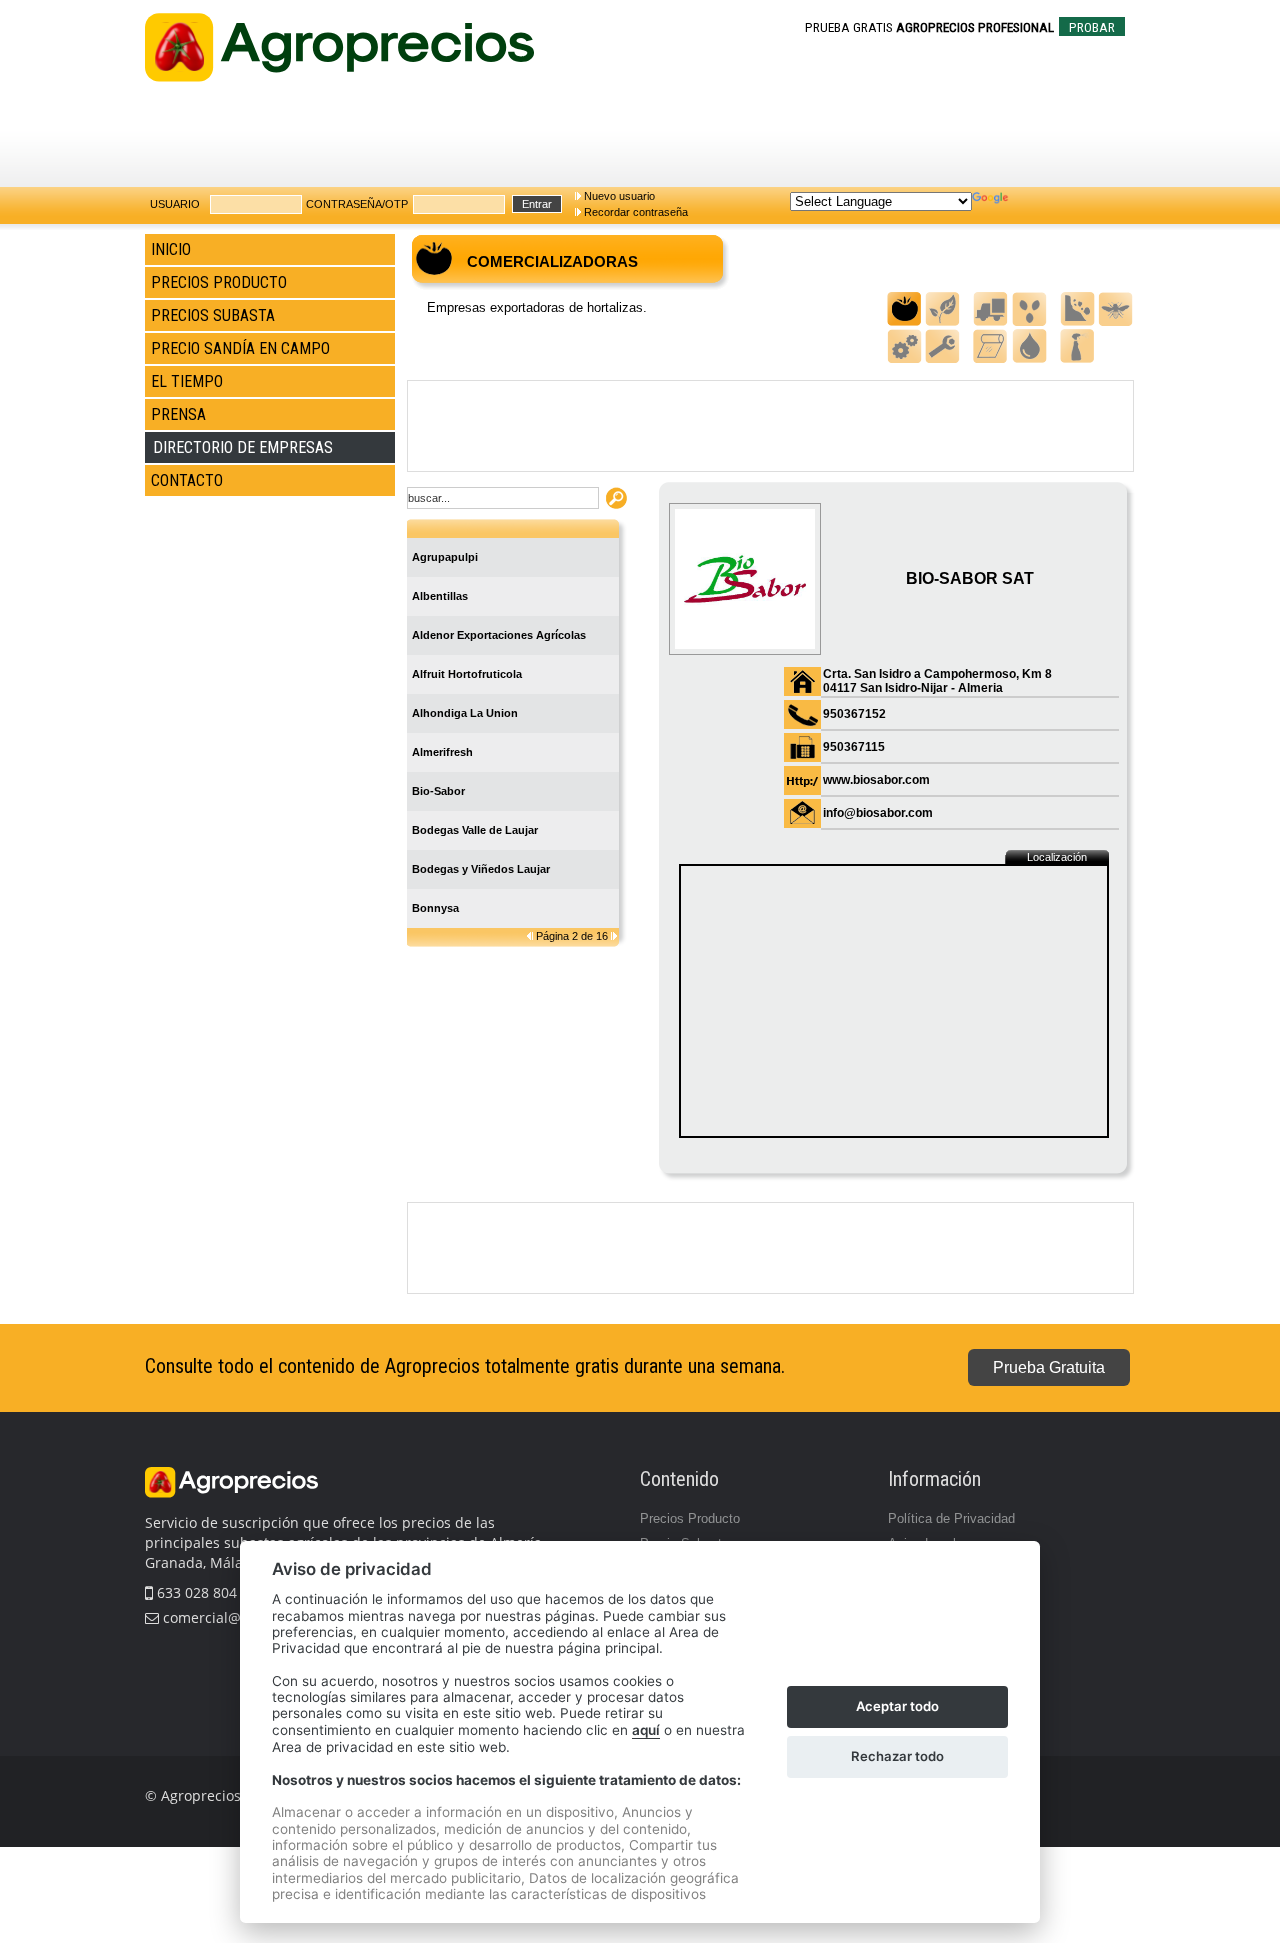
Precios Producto (690, 1518)
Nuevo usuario (619, 196)
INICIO (171, 249)
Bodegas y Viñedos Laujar (481, 869)
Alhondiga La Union (465, 713)
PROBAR (1092, 27)
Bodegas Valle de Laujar (475, 830)
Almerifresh (442, 752)
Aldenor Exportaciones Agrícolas (499, 635)
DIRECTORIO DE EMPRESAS (243, 447)
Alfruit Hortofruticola (467, 674)
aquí (646, 1730)
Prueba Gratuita (1049, 1367)
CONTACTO (187, 480)
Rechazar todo (897, 1756)
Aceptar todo (897, 1706)
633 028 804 (195, 1592)
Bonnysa (435, 908)
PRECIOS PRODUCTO (219, 282)
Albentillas (440, 596)
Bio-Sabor (438, 791)
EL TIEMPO (187, 381)
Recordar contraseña (636, 212)
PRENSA (178, 414)
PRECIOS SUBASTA (213, 315)
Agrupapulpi (445, 557)
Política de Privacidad (951, 1518)
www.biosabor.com (876, 780)
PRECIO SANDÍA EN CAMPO (240, 348)
